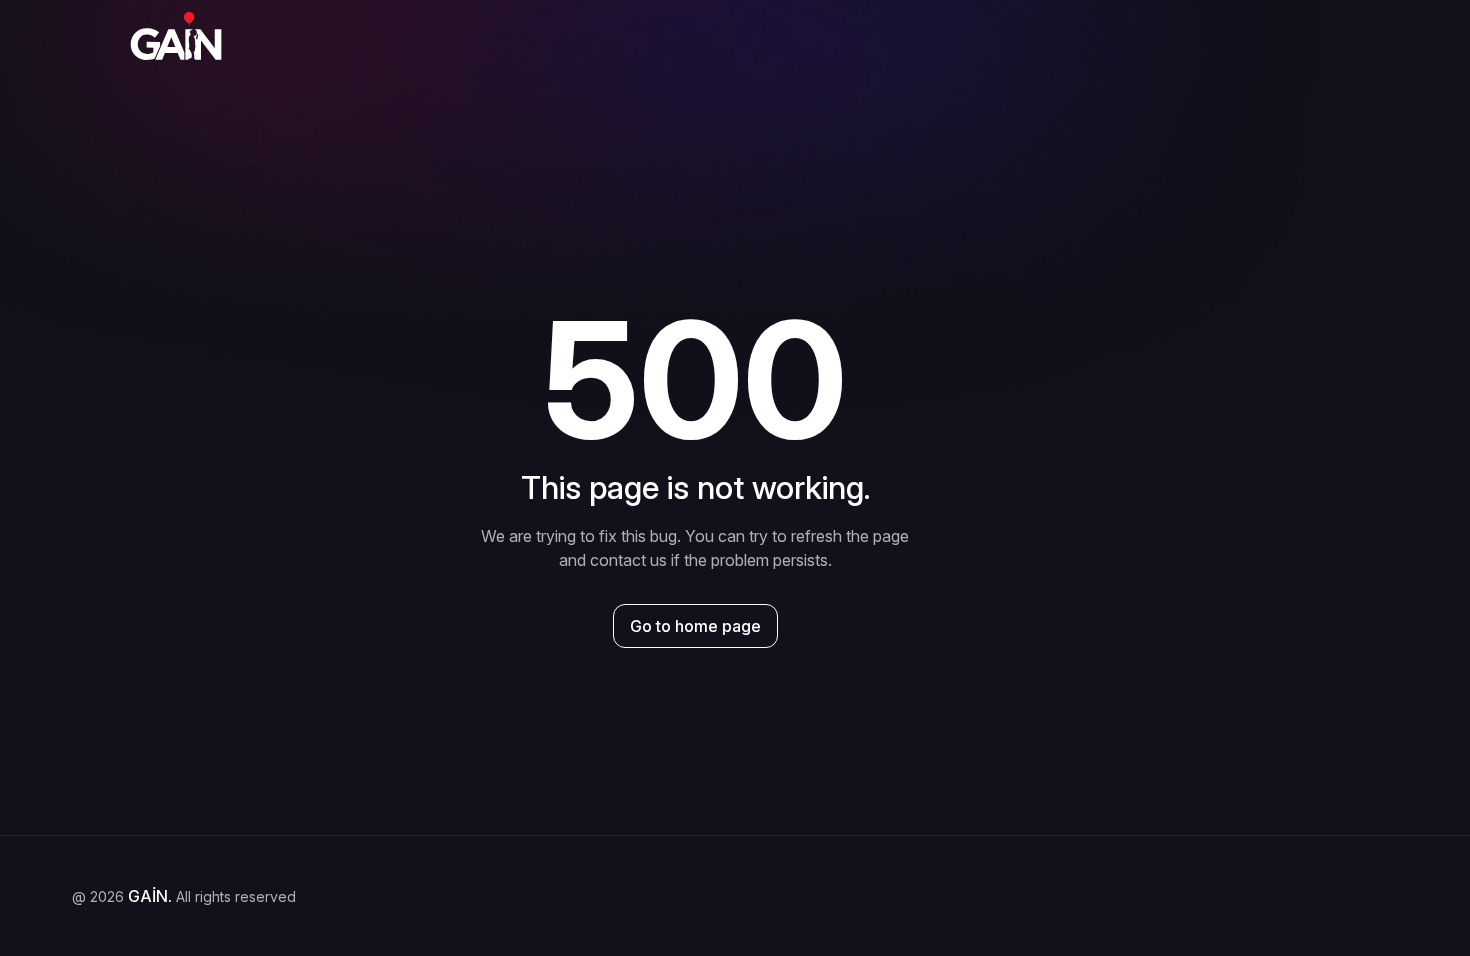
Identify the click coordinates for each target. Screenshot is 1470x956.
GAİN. (150, 896)
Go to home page (695, 626)
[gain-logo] (176, 36)
